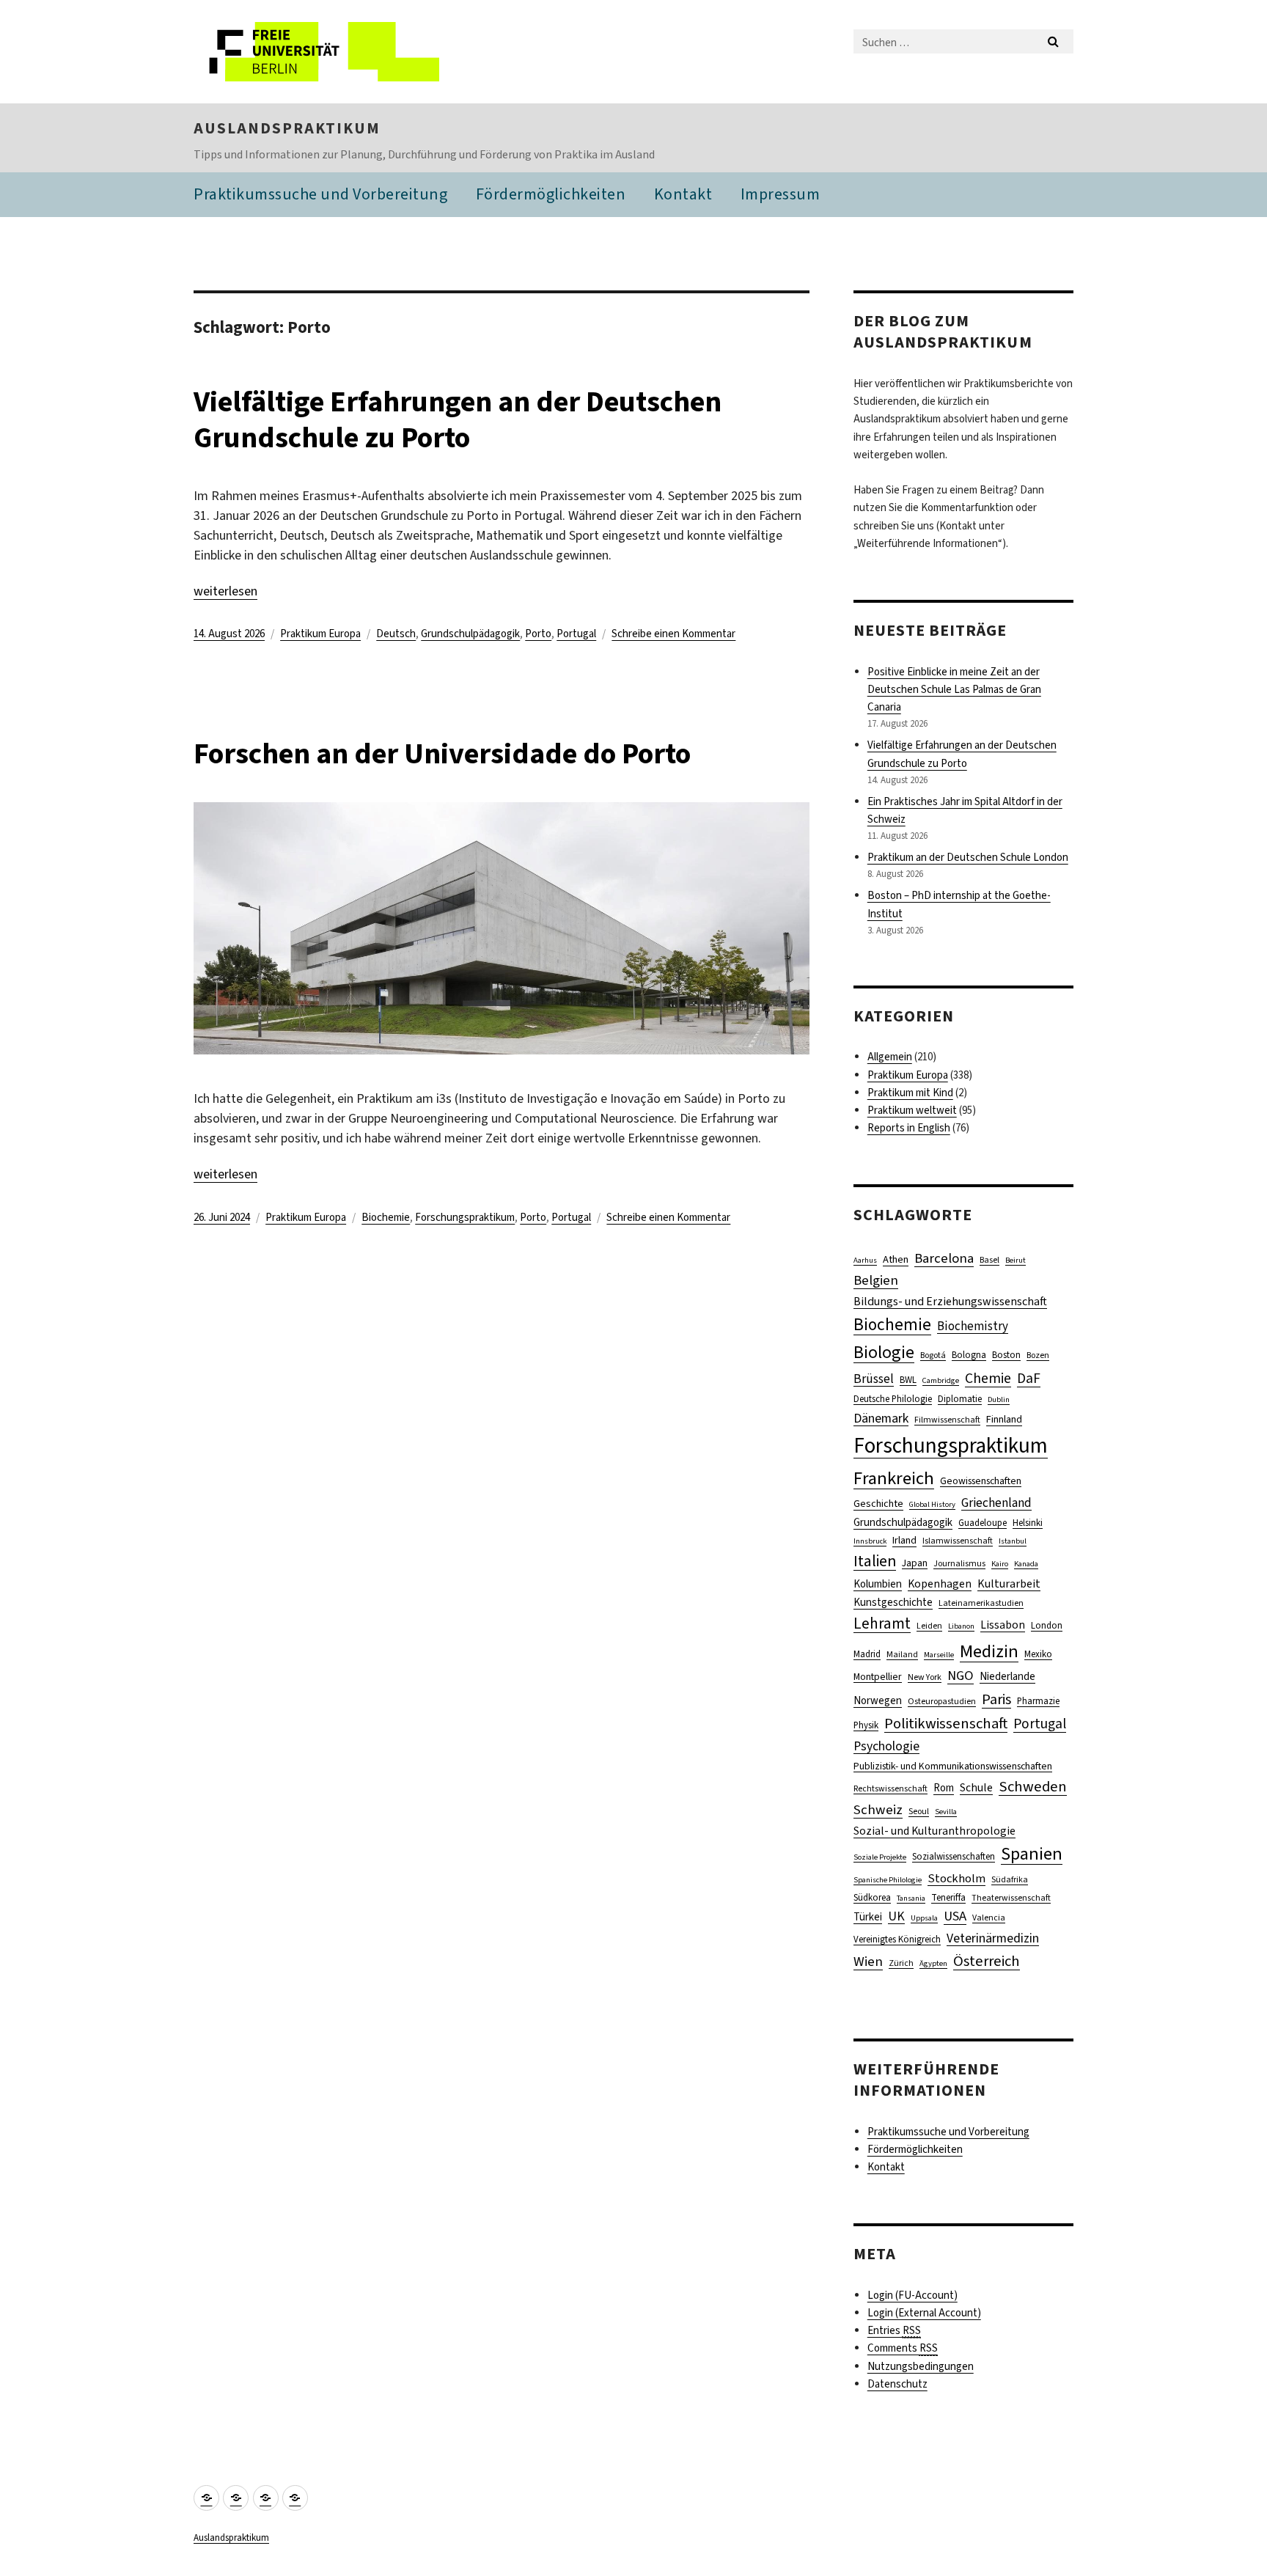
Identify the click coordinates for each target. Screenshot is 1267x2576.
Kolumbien (878, 1584)
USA (955, 1916)
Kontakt (683, 194)
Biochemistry (973, 1326)
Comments (903, 2348)
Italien (875, 1561)
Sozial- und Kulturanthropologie (934, 1831)
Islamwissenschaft (958, 1541)
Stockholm (956, 1878)
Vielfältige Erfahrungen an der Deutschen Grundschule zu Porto (458, 419)
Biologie (884, 1352)
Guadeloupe (983, 1523)
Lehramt (882, 1623)
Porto (538, 634)
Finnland (1004, 1419)
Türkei (868, 1917)
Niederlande (1007, 1676)
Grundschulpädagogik (470, 634)
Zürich (901, 1963)
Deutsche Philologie (893, 1399)
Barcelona (944, 1258)
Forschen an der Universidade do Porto (442, 753)
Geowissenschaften (981, 1480)
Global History (932, 1504)
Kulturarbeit (1009, 1584)
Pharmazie (1038, 1701)
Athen (896, 1259)
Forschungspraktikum (465, 1217)
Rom (944, 1788)
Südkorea (872, 1897)
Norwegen (878, 1700)
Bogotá (933, 1355)
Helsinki (1028, 1523)
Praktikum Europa (320, 634)
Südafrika (1010, 1879)
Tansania (911, 1898)
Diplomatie (960, 1399)
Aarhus (865, 1260)
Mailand (902, 1654)
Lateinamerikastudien (981, 1603)
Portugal (576, 634)
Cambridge (941, 1380)
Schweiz (878, 1809)
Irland (904, 1540)
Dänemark (881, 1418)
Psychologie (886, 1746)
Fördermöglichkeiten (551, 194)
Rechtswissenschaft (890, 1788)
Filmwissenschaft (947, 1420)
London (1047, 1625)
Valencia (989, 1918)
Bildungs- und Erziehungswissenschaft (950, 1301)
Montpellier (878, 1676)
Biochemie (386, 1217)
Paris (996, 1699)
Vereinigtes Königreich (897, 1939)
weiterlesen (225, 591)
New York (925, 1677)
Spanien (1032, 1854)
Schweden (1033, 1787)
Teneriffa (948, 1897)
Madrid (867, 1654)
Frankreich (894, 1478)
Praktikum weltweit (912, 1110)
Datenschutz (897, 2384)
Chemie (988, 1378)
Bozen (1038, 1355)
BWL (908, 1380)
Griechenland (996, 1503)
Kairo (1000, 1563)
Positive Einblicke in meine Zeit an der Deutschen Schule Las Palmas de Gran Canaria (954, 689)
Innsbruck (870, 1541)
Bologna (969, 1355)
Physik (866, 1725)
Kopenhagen (940, 1584)
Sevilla (946, 1811)
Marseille (939, 1654)
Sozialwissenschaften (954, 1856)
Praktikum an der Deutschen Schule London (968, 857)
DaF (1029, 1378)
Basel (989, 1260)
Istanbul (1013, 1541)
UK (896, 1916)
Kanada (1026, 1563)
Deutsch (396, 634)
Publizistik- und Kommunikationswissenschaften (953, 1766)
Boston (1006, 1355)
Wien (868, 1961)
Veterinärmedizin (993, 1938)
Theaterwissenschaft (1011, 1898)
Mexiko (1038, 1654)
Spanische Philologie (888, 1879)
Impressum (781, 194)
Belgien (876, 1280)
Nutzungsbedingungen (921, 2366)
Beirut (1016, 1260)
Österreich (987, 1961)
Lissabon (1003, 1625)
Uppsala (924, 1918)
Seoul (919, 1811)
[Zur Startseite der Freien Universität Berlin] (316, 52)
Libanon (961, 1626)
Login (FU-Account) (912, 2295)
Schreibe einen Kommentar (673, 634)
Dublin (999, 1399)
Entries (894, 2330)
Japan (915, 1563)
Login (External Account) (924, 2313)
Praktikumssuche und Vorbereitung (320, 194)
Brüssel (874, 1379)
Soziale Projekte (880, 1857)
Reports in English (909, 1128)
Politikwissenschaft (946, 1723)
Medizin (989, 1651)
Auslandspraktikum (287, 128)
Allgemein (890, 1057)
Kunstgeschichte (893, 1602)
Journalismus (959, 1563)
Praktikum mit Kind (910, 1093)
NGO (961, 1676)
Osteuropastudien (942, 1701)
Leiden (929, 1626)
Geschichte (878, 1504)
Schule (976, 1787)
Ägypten (933, 1963)
